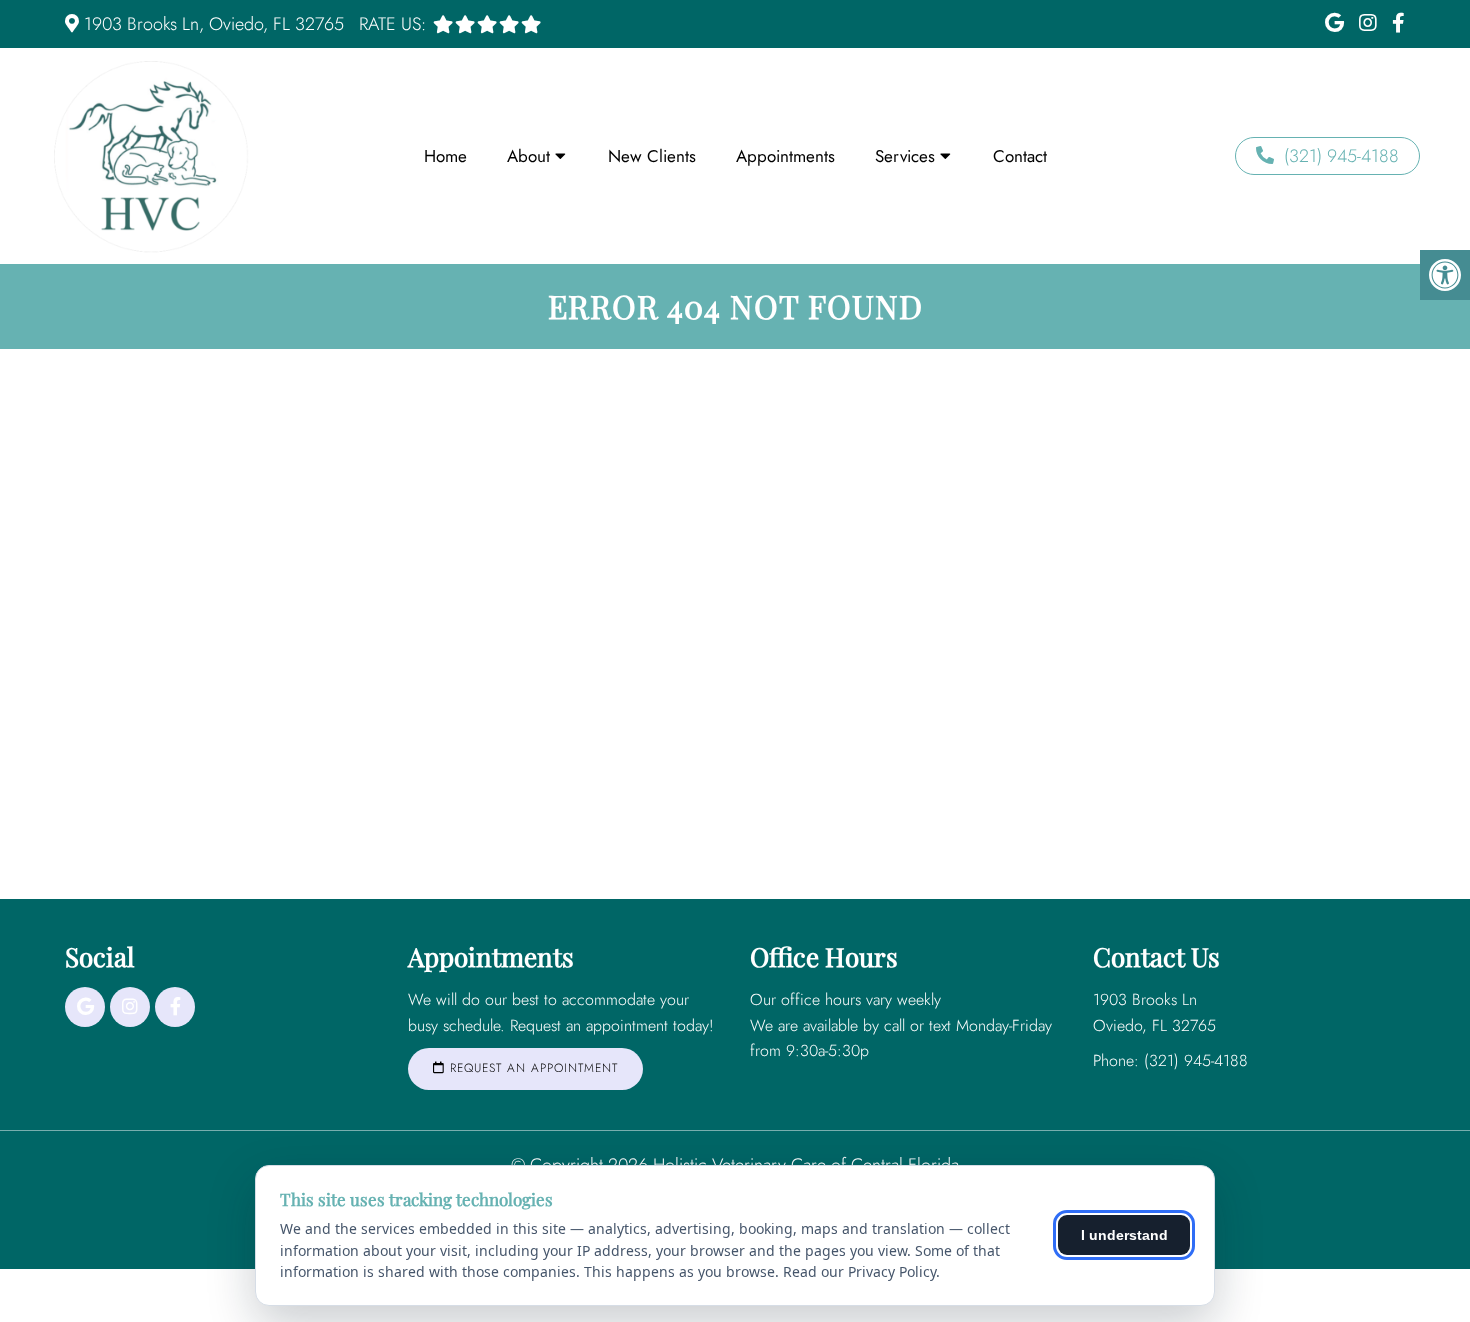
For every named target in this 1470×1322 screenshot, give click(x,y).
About (528, 156)
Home (445, 156)
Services (905, 156)
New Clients (652, 156)
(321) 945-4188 (1341, 156)
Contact (1020, 156)
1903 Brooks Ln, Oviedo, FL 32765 (214, 24)
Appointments (785, 156)
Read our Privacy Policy (859, 1271)
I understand (1124, 1235)
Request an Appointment (531, 1068)
